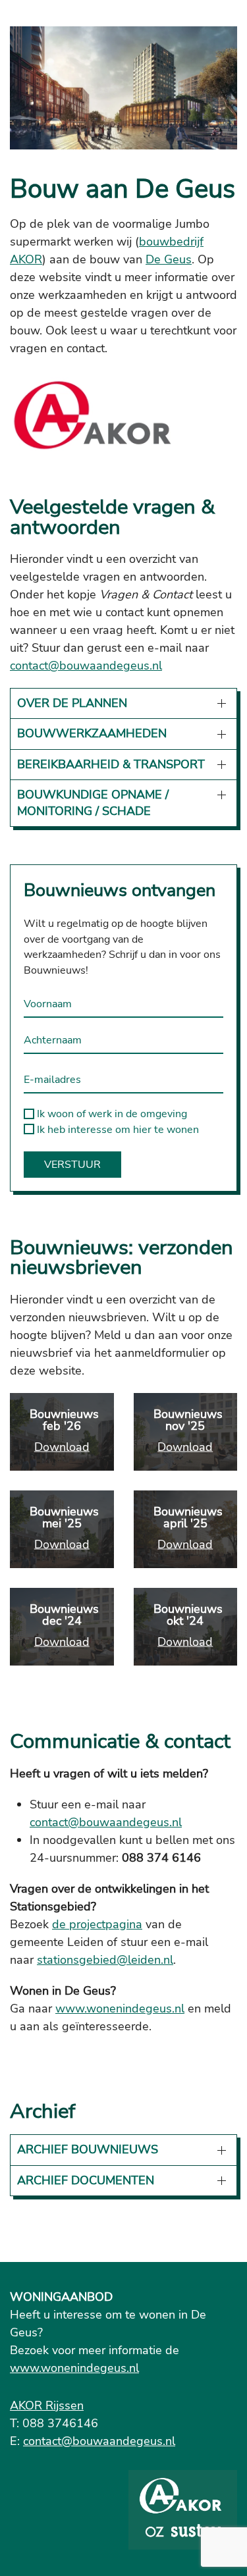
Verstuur (72, 1165)
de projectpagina (97, 1924)
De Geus (169, 259)
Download (62, 1446)
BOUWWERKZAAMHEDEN (92, 733)
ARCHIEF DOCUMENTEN (86, 2180)
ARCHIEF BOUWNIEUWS (88, 2149)
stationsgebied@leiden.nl (105, 1960)
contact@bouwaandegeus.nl (86, 666)
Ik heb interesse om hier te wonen (117, 1130)
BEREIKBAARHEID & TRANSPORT (111, 764)
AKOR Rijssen (47, 2405)
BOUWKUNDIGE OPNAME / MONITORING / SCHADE (93, 803)
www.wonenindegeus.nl (120, 2009)
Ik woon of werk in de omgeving (111, 1114)
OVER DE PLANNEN (72, 703)
